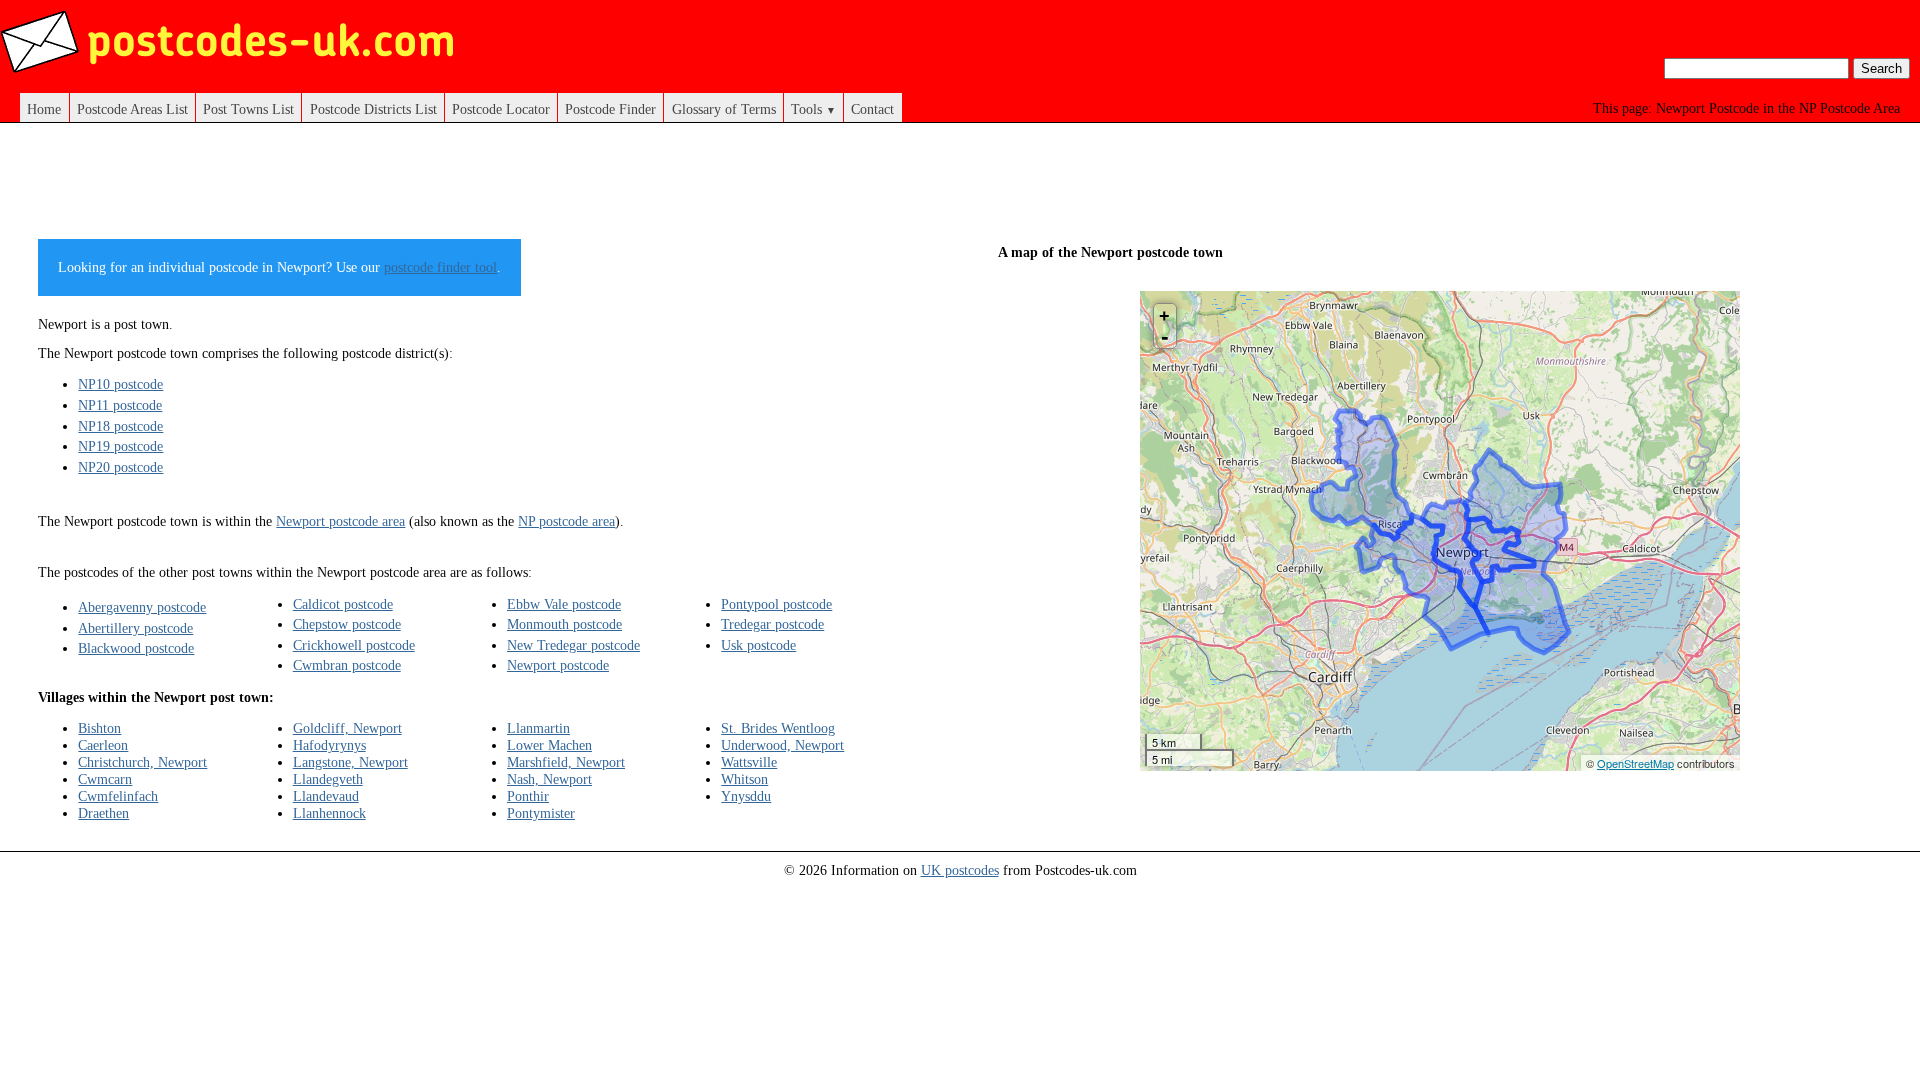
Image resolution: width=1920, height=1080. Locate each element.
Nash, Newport (549, 779)
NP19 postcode (120, 446)
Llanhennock (329, 813)
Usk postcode (758, 645)
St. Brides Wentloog (778, 728)
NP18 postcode (120, 426)
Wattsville (749, 762)
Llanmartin (538, 728)
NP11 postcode (120, 405)
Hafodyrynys (329, 745)
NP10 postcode (120, 384)
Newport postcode (558, 665)
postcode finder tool (440, 267)
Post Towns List (248, 109)
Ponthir (528, 796)
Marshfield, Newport (566, 762)
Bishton (99, 728)
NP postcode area (566, 521)
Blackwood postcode (136, 648)
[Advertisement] (480, 188)
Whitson (744, 779)
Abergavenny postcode (142, 607)
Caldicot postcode (343, 604)
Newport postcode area (340, 521)
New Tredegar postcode (573, 645)
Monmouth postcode (564, 624)
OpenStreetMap (1635, 763)
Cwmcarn (105, 779)
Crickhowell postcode (354, 645)
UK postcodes (960, 870)
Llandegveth (328, 779)
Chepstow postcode (347, 624)
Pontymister (541, 813)
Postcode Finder (610, 109)
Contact (872, 109)
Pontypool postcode (776, 604)
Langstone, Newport (350, 762)
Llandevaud (326, 796)
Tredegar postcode (772, 624)
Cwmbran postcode (347, 665)
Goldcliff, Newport (347, 728)
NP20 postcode (120, 467)
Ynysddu (746, 796)
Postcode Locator (501, 109)
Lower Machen (549, 745)
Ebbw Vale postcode (564, 604)
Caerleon (103, 745)
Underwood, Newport (782, 745)
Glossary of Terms (724, 109)
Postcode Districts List (373, 109)
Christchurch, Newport (142, 762)
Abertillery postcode (135, 628)
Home (44, 109)
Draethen (103, 813)
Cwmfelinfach (118, 796)
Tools (813, 109)
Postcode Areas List (132, 109)
